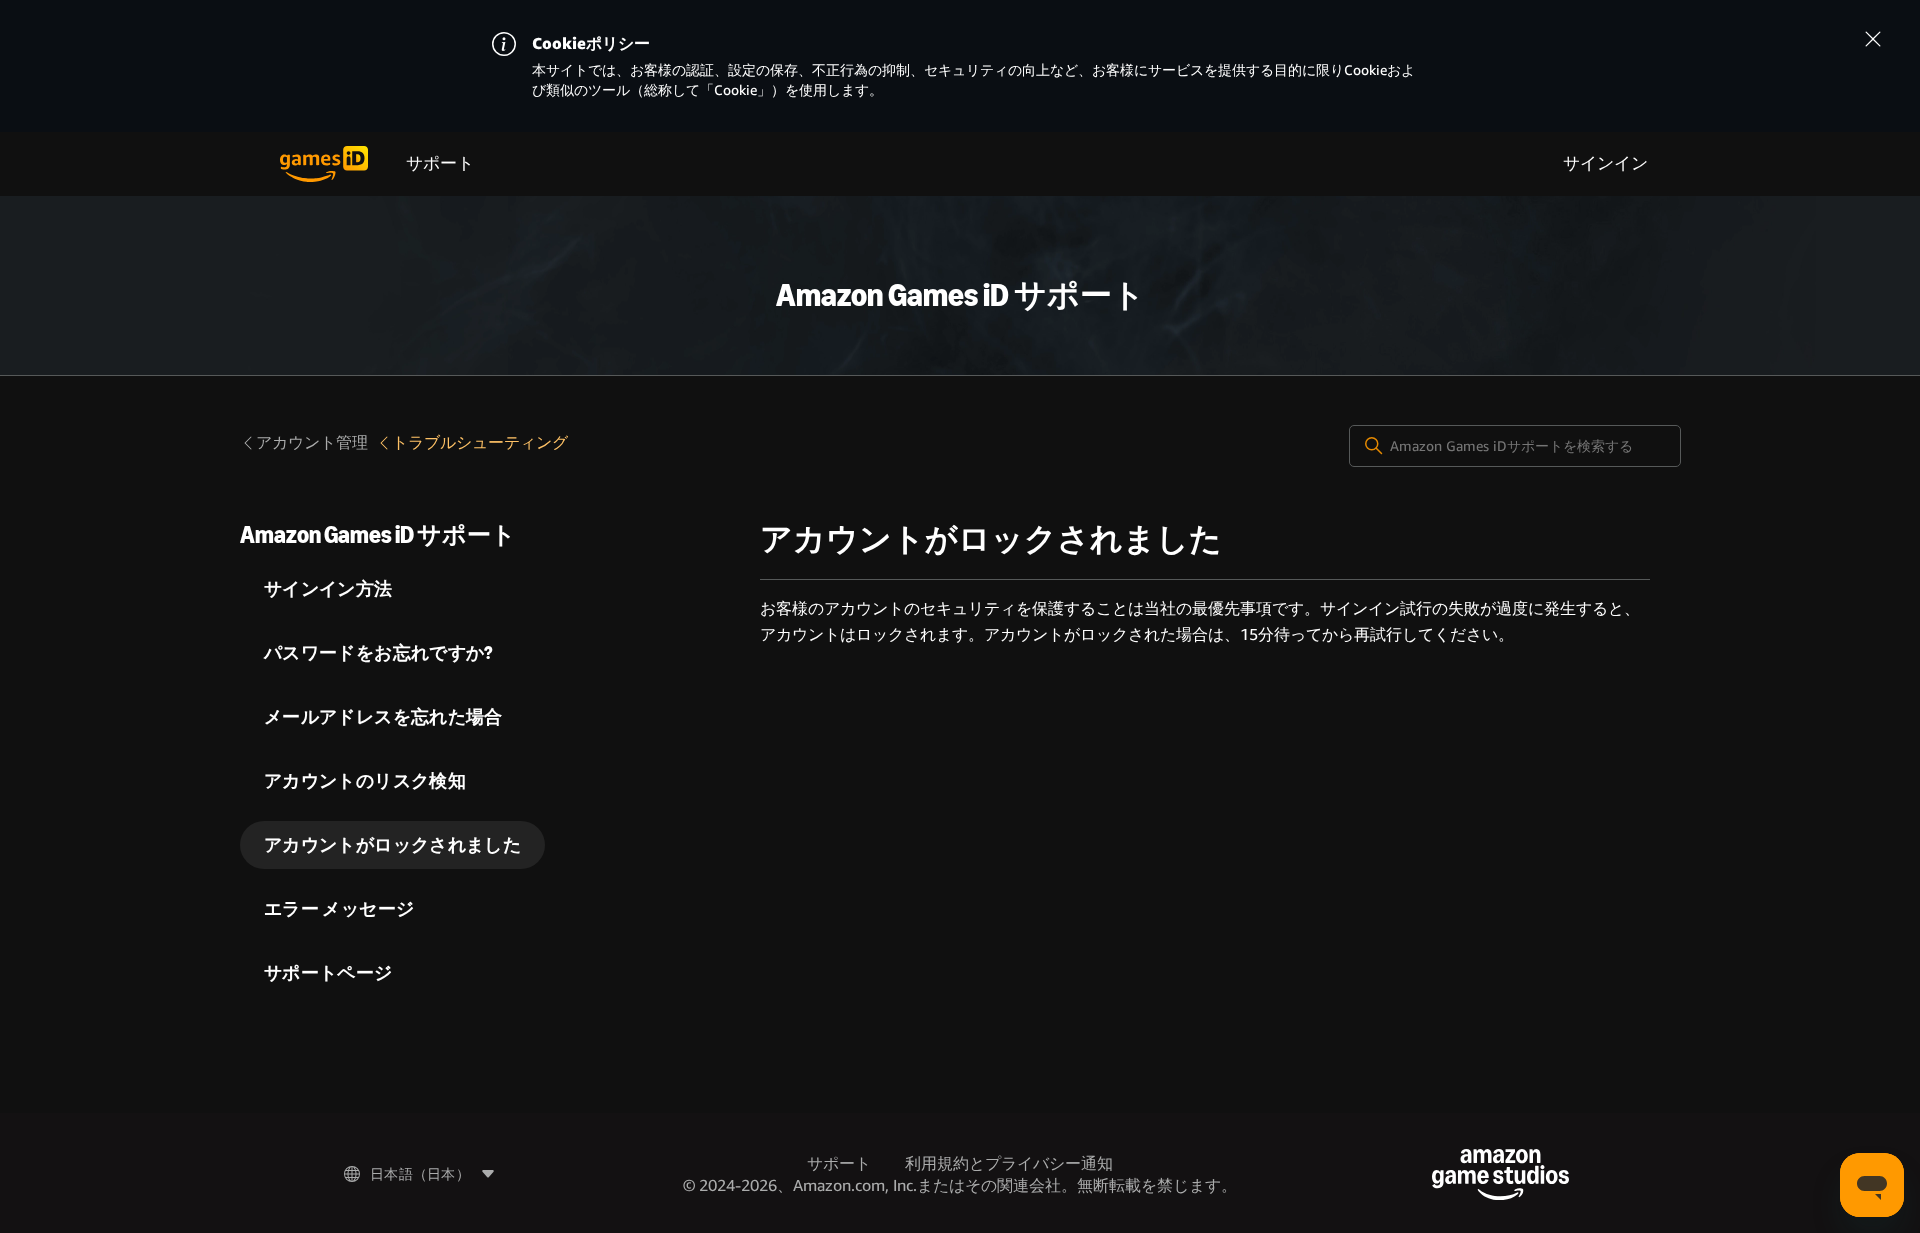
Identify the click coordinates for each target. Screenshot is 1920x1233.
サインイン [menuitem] (1605, 163)
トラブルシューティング (480, 442)
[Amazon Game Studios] (1500, 1174)
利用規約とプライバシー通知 (1009, 1163)
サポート (440, 163)
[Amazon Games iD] (324, 164)
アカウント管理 (312, 442)
